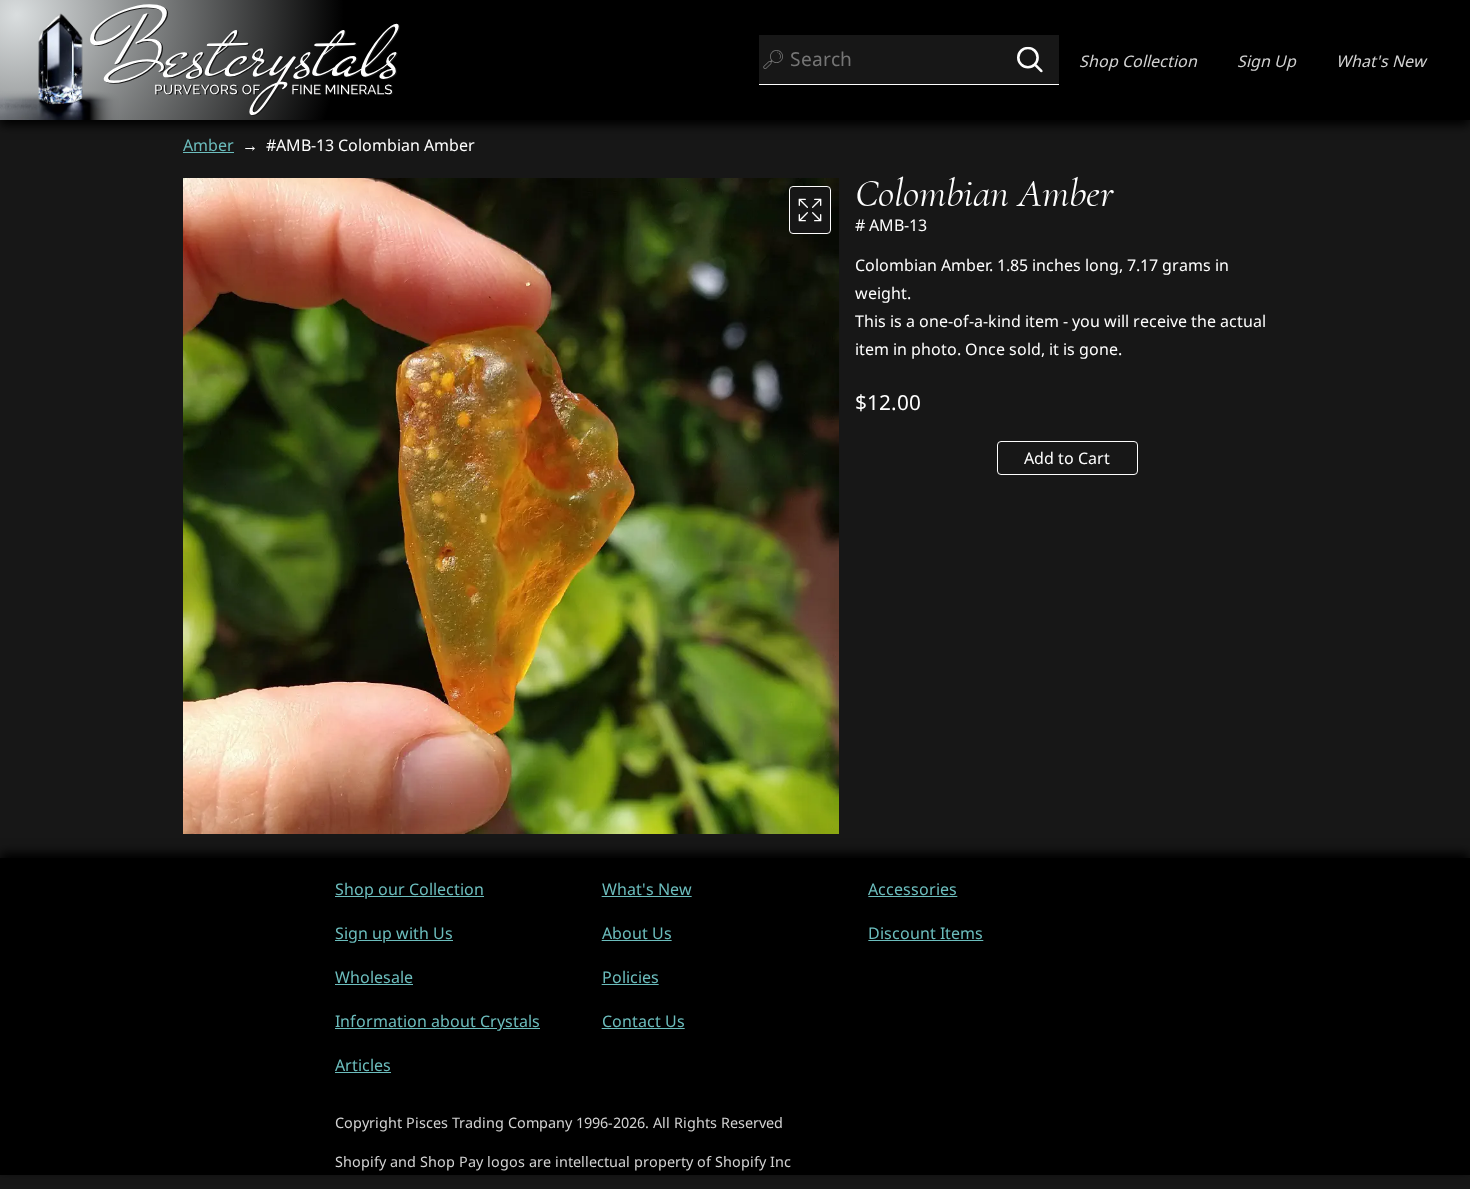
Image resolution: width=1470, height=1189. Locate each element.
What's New (1381, 61)
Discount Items (925, 933)
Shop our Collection (409, 889)
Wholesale (374, 977)
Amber (208, 145)
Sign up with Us (394, 933)
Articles (363, 1065)
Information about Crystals (437, 1021)
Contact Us (643, 1021)
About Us (637, 933)
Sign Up (1266, 61)
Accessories (912, 889)
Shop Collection (1138, 61)
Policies (630, 977)
